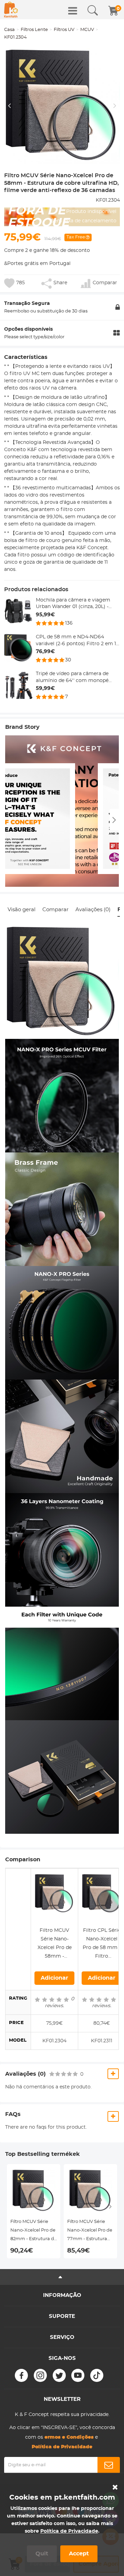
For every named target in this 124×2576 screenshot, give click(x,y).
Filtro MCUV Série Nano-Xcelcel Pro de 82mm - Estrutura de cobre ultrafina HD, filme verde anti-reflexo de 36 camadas (34, 2231)
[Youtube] (78, 2375)
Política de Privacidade (69, 2531)
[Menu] (73, 11)
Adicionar (54, 1978)
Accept (79, 2554)
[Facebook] (21, 2375)
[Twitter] (59, 2375)
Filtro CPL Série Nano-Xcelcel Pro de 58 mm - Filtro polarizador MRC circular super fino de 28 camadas (102, 1944)
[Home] (11, 10)
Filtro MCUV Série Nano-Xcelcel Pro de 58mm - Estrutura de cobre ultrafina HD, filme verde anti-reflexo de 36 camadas (54, 1944)
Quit (42, 2554)
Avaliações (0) (93, 910)
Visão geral (22, 910)
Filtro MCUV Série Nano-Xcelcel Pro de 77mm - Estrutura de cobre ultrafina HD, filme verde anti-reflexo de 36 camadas (90, 2231)
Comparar (55, 910)
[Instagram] (40, 2375)
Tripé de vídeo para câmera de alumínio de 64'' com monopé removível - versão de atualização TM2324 (76, 678)
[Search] (93, 11)
